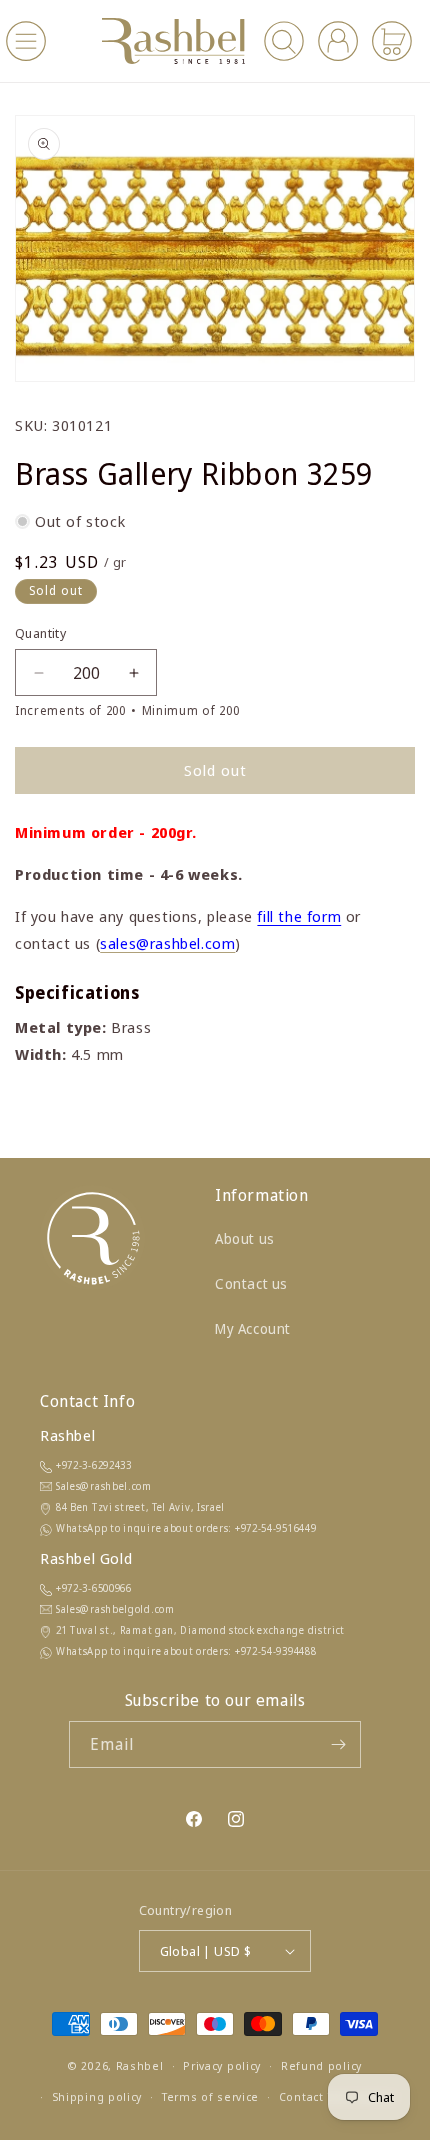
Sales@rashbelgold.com (115, 1609)
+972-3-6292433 (94, 1465)
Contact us (251, 1283)
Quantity (40, 633)
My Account (253, 1328)
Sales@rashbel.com (104, 1486)
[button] (26, 41)
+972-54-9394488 (276, 1651)
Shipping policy (97, 2096)
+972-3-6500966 (94, 1588)
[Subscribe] (338, 1744)
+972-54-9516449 (276, 1528)
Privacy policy (222, 2065)
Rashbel (140, 2065)
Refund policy (321, 2065)
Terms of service (210, 2096)
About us (245, 1238)
